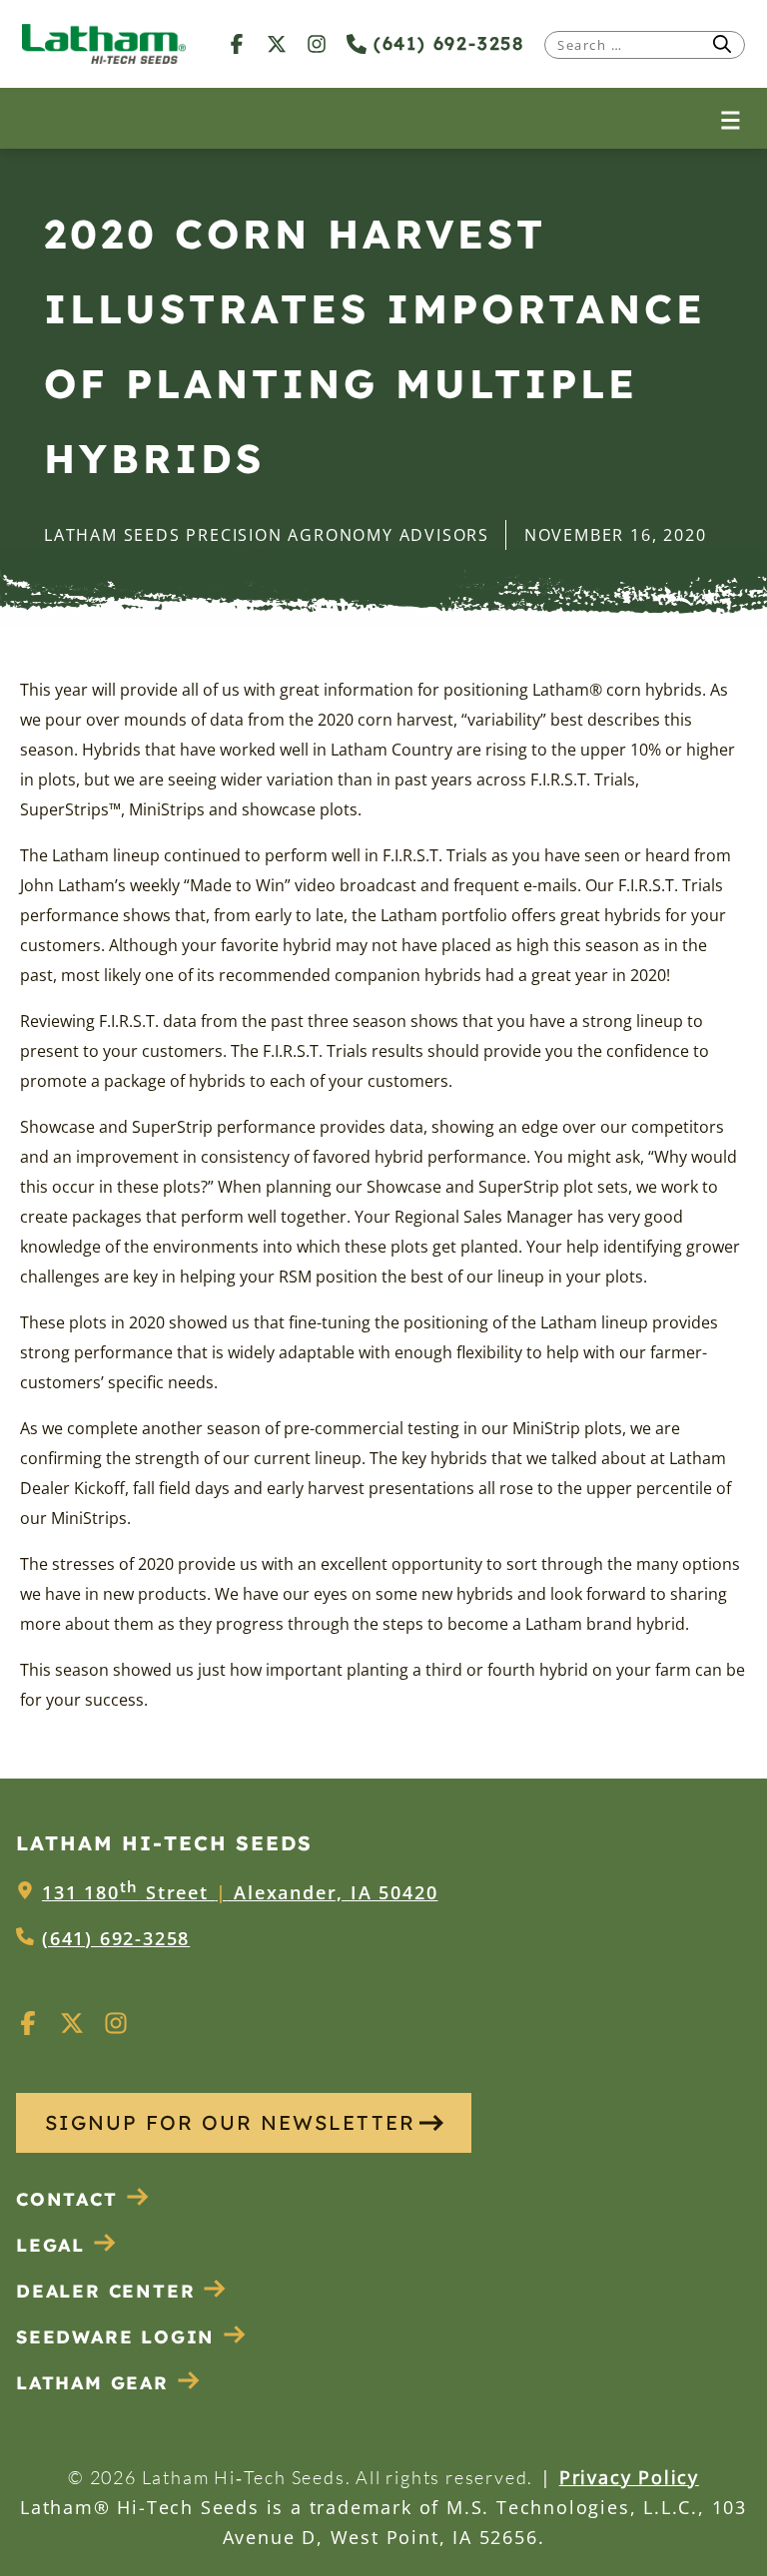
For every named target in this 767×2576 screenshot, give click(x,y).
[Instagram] (317, 43)
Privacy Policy (629, 2477)
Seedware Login (115, 2337)
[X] (277, 43)
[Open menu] (731, 118)
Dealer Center (105, 2291)
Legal (50, 2245)
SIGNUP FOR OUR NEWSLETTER (230, 2122)
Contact (67, 2199)
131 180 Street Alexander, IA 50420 (240, 1892)
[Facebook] (237, 43)
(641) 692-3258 (445, 43)
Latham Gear (92, 2383)
